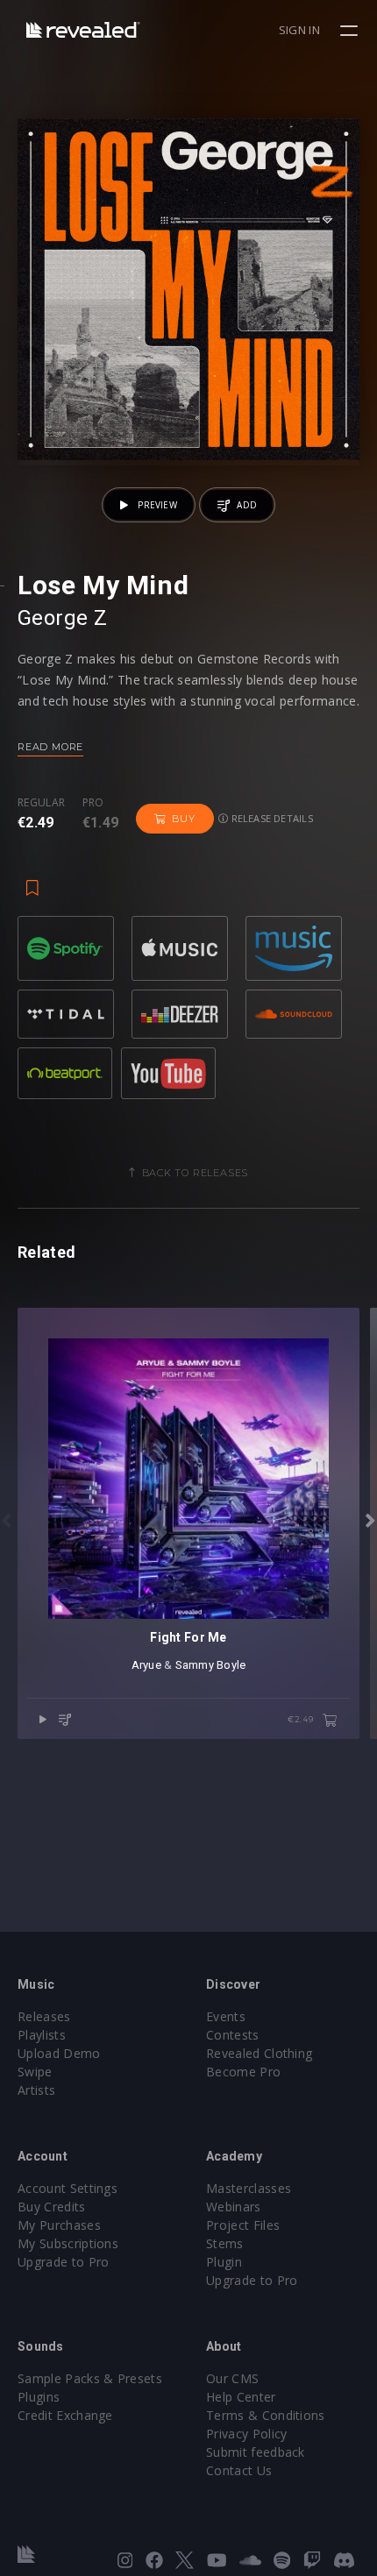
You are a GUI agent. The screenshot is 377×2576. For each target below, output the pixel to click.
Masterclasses (249, 2188)
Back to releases (196, 1173)
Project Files (243, 2225)
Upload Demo (59, 2053)
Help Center (241, 2397)
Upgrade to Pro (63, 2262)
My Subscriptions (68, 2243)
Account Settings (68, 2188)
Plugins (39, 2397)
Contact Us (239, 2470)
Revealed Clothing (259, 2053)
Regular (41, 803)
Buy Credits (52, 2207)
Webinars (234, 2207)
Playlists (42, 2035)
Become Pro (243, 2072)
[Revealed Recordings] (83, 29)
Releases (44, 2016)
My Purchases (59, 2225)
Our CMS (232, 2378)
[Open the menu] (351, 31)
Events (226, 2016)
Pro (93, 803)
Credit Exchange (65, 2415)
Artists (36, 2090)
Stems (225, 2243)
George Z (63, 618)
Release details (270, 818)
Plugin (224, 2262)
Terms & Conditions (266, 2415)
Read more (50, 747)
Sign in (299, 30)
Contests (233, 2035)
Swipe (35, 2072)
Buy (183, 819)
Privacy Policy (246, 2434)
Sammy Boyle (211, 1665)
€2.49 (302, 1719)
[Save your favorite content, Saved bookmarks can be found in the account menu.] (32, 879)
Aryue (146, 1665)
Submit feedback (256, 2452)
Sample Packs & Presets (90, 2378)
